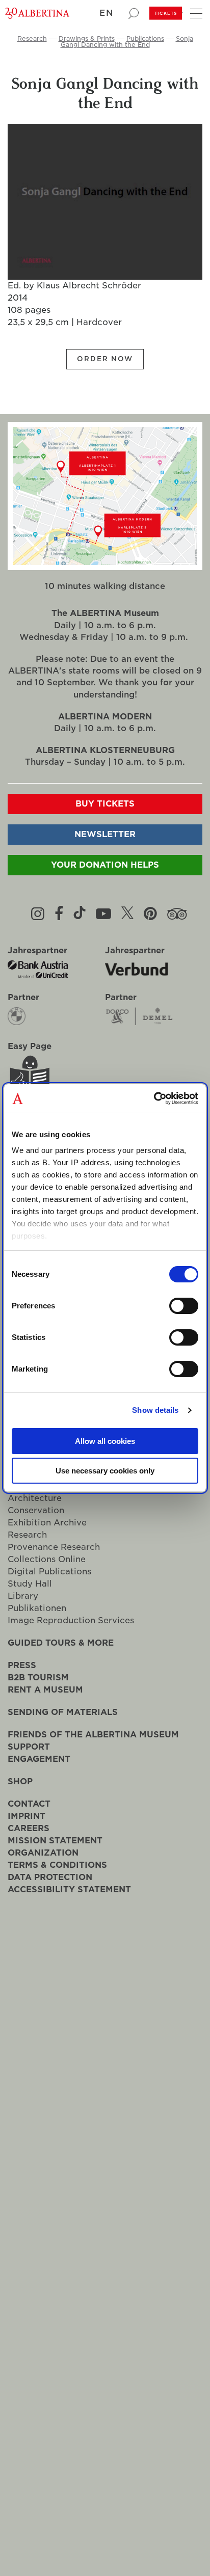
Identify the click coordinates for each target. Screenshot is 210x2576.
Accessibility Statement (69, 1889)
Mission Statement (55, 1841)
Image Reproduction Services (71, 1620)
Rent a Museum (45, 1690)
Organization (43, 1853)
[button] (110, 14)
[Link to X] (127, 914)
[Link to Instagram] (38, 914)
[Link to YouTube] (103, 914)
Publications (145, 38)
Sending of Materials (63, 1712)
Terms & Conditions (57, 1865)
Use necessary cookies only (105, 1471)
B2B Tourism (38, 1678)
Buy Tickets (105, 804)
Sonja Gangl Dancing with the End (127, 42)
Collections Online (47, 1559)
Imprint (27, 1816)
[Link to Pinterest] (150, 914)
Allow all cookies (105, 1441)
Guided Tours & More (61, 1643)
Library (23, 1596)
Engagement (39, 1759)
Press (22, 1665)
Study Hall (30, 1584)
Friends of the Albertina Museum (93, 1735)
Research (32, 38)
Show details (155, 1410)
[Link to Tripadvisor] (177, 914)
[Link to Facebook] (59, 914)
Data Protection (50, 1877)
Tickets (166, 13)
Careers (29, 1828)
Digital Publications (49, 1572)
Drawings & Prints (87, 38)
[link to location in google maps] (105, 462)
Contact (29, 1804)
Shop (20, 1781)
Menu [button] (195, 11)
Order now (105, 359)
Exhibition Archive (47, 1523)
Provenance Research (54, 1547)
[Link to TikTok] (80, 914)
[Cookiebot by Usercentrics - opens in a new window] (154, 1098)
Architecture (35, 1498)
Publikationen (37, 1608)
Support (29, 1747)
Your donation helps (105, 865)
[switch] (184, 1306)
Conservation (36, 1510)
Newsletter (105, 834)
